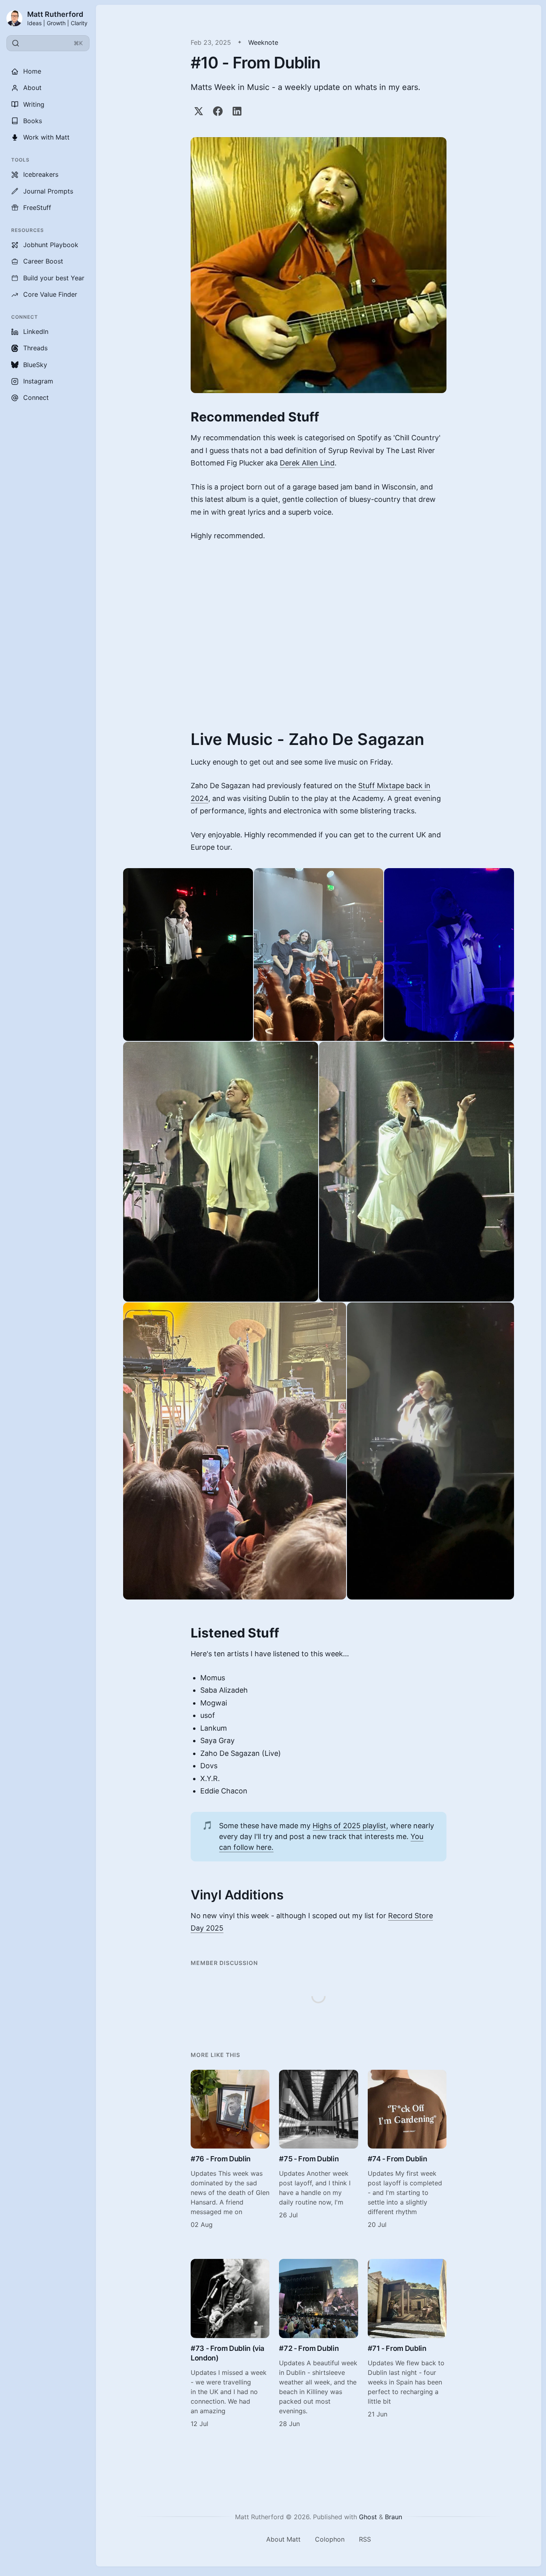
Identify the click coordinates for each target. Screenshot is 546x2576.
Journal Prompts (48, 191)
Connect (36, 397)
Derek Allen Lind (307, 463)
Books (33, 121)
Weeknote (263, 42)
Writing (34, 104)
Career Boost (43, 261)
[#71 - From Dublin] (407, 2343)
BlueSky (35, 365)
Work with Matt (46, 137)
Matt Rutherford (55, 14)
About (32, 88)
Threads (35, 348)
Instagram (38, 381)
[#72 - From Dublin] (318, 2343)
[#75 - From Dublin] (318, 2150)
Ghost (368, 2517)
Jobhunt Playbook (51, 245)
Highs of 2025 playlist (349, 1826)
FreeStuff (37, 208)
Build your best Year (54, 278)
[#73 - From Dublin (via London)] (230, 2343)
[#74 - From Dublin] (407, 2150)
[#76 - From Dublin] (230, 2150)
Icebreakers (41, 174)
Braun (394, 2517)
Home (32, 71)
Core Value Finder (50, 294)
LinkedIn (36, 331)
